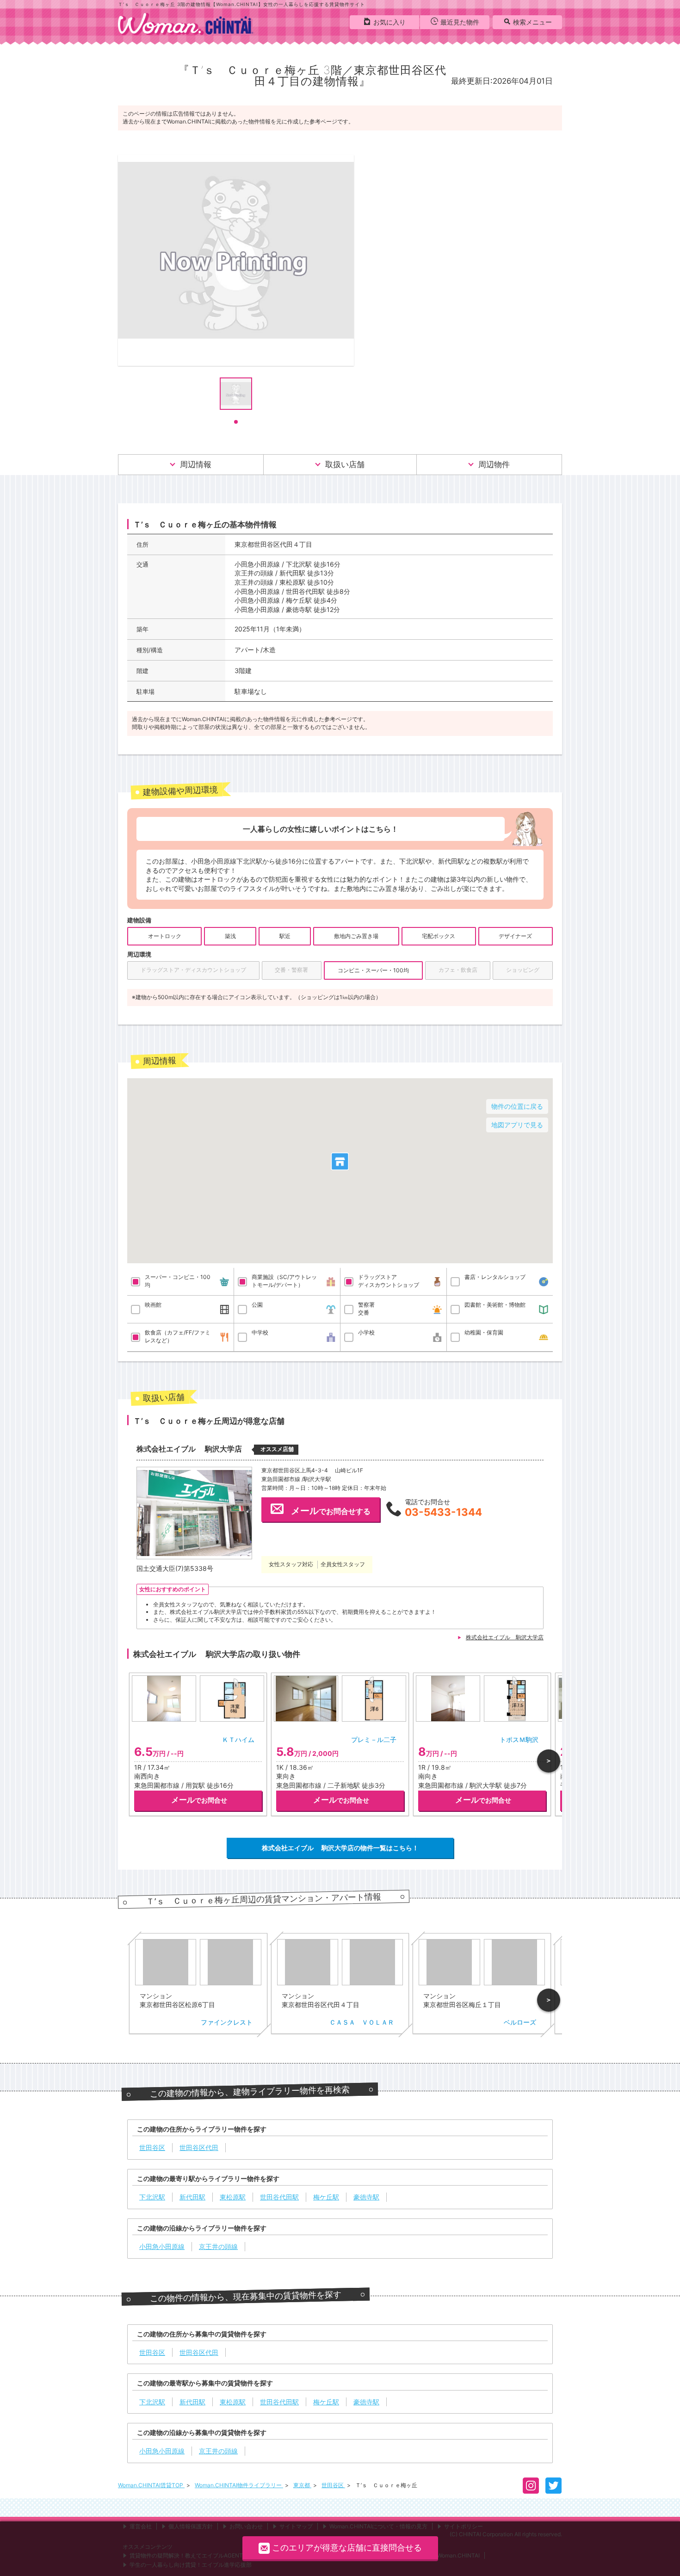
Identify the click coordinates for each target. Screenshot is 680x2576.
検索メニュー (532, 22)
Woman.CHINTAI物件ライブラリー (239, 2485)
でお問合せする (331, 1511)
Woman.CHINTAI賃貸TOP (151, 2485)
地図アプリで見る (517, 1125)
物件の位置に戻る (517, 1106)
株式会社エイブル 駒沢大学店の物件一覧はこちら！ (340, 1848)
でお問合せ (199, 1800)
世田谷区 (333, 2485)
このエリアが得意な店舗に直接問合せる (347, 2548)
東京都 (302, 2485)
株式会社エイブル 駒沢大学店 (505, 1637)
